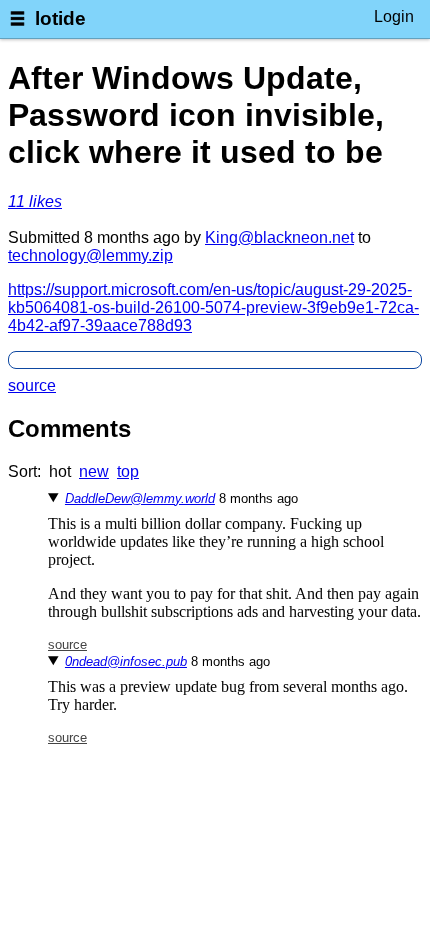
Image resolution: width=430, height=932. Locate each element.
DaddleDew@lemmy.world (140, 498)
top (128, 471)
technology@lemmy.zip (90, 255)
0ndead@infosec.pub (126, 661)
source (32, 385)
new (94, 471)
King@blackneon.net (279, 237)
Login (394, 16)
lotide (60, 18)
